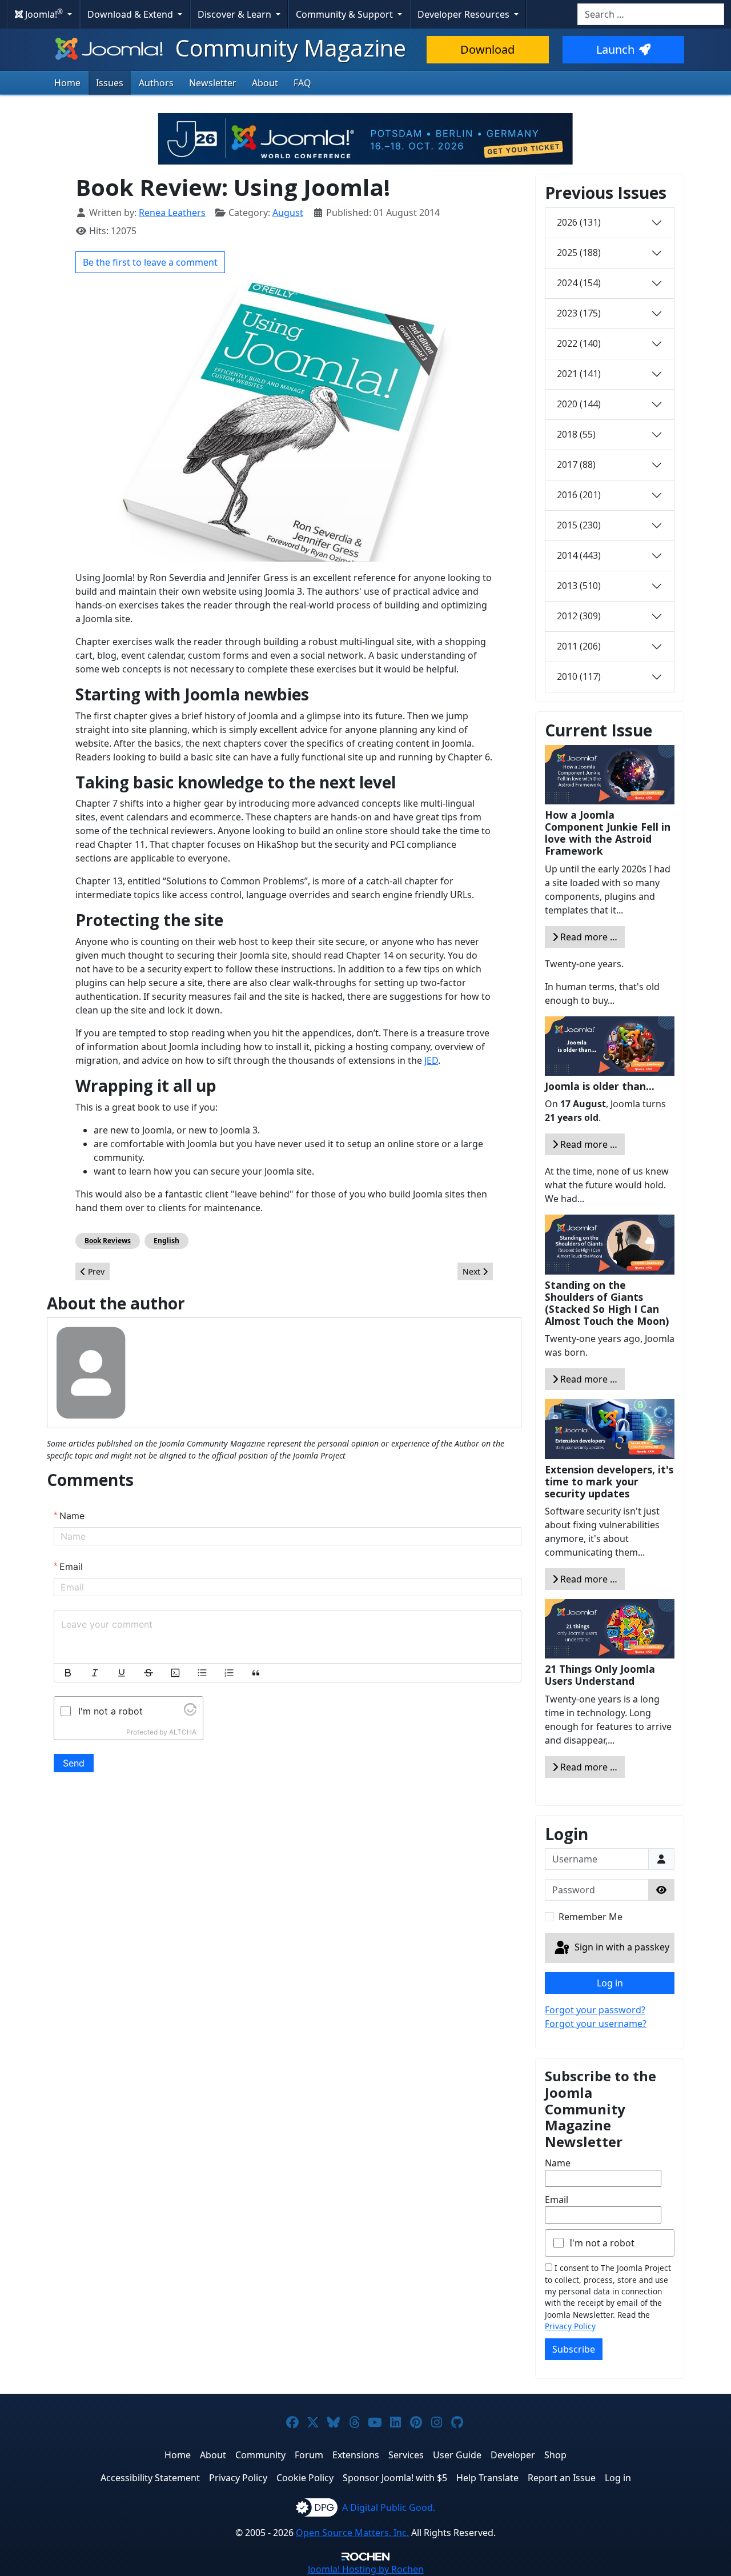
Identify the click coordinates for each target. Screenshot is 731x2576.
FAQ (302, 83)
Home (67, 83)
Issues (110, 83)
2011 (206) (579, 646)
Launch (615, 49)
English (166, 1241)
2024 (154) (579, 283)
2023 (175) (579, 313)
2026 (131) (579, 222)
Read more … (588, 937)
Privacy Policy (570, 2326)
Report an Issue (562, 2478)
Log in (610, 1983)
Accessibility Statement (150, 2478)
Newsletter (213, 83)
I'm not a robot (602, 2243)
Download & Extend (131, 14)
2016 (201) (579, 495)
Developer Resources (465, 14)
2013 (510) (579, 586)
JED (431, 1060)
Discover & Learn (236, 14)
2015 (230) (579, 525)
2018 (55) (576, 434)
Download (487, 49)
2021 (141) (579, 374)
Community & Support (346, 14)
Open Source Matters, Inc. (352, 2533)
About (265, 83)
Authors (156, 83)
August (288, 213)
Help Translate (487, 2478)
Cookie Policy (305, 2478)
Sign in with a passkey (621, 1947)
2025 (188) (579, 253)
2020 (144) (579, 404)
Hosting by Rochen (366, 2569)
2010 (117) (579, 676)
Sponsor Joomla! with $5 (395, 2478)
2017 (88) (576, 464)
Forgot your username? (596, 2024)
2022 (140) (579, 343)
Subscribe (574, 2349)
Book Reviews (108, 1241)
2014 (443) (579, 555)
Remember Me (591, 1917)
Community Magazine (288, 48)
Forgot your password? (595, 2010)
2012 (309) (579, 616)
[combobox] (651, 14)
